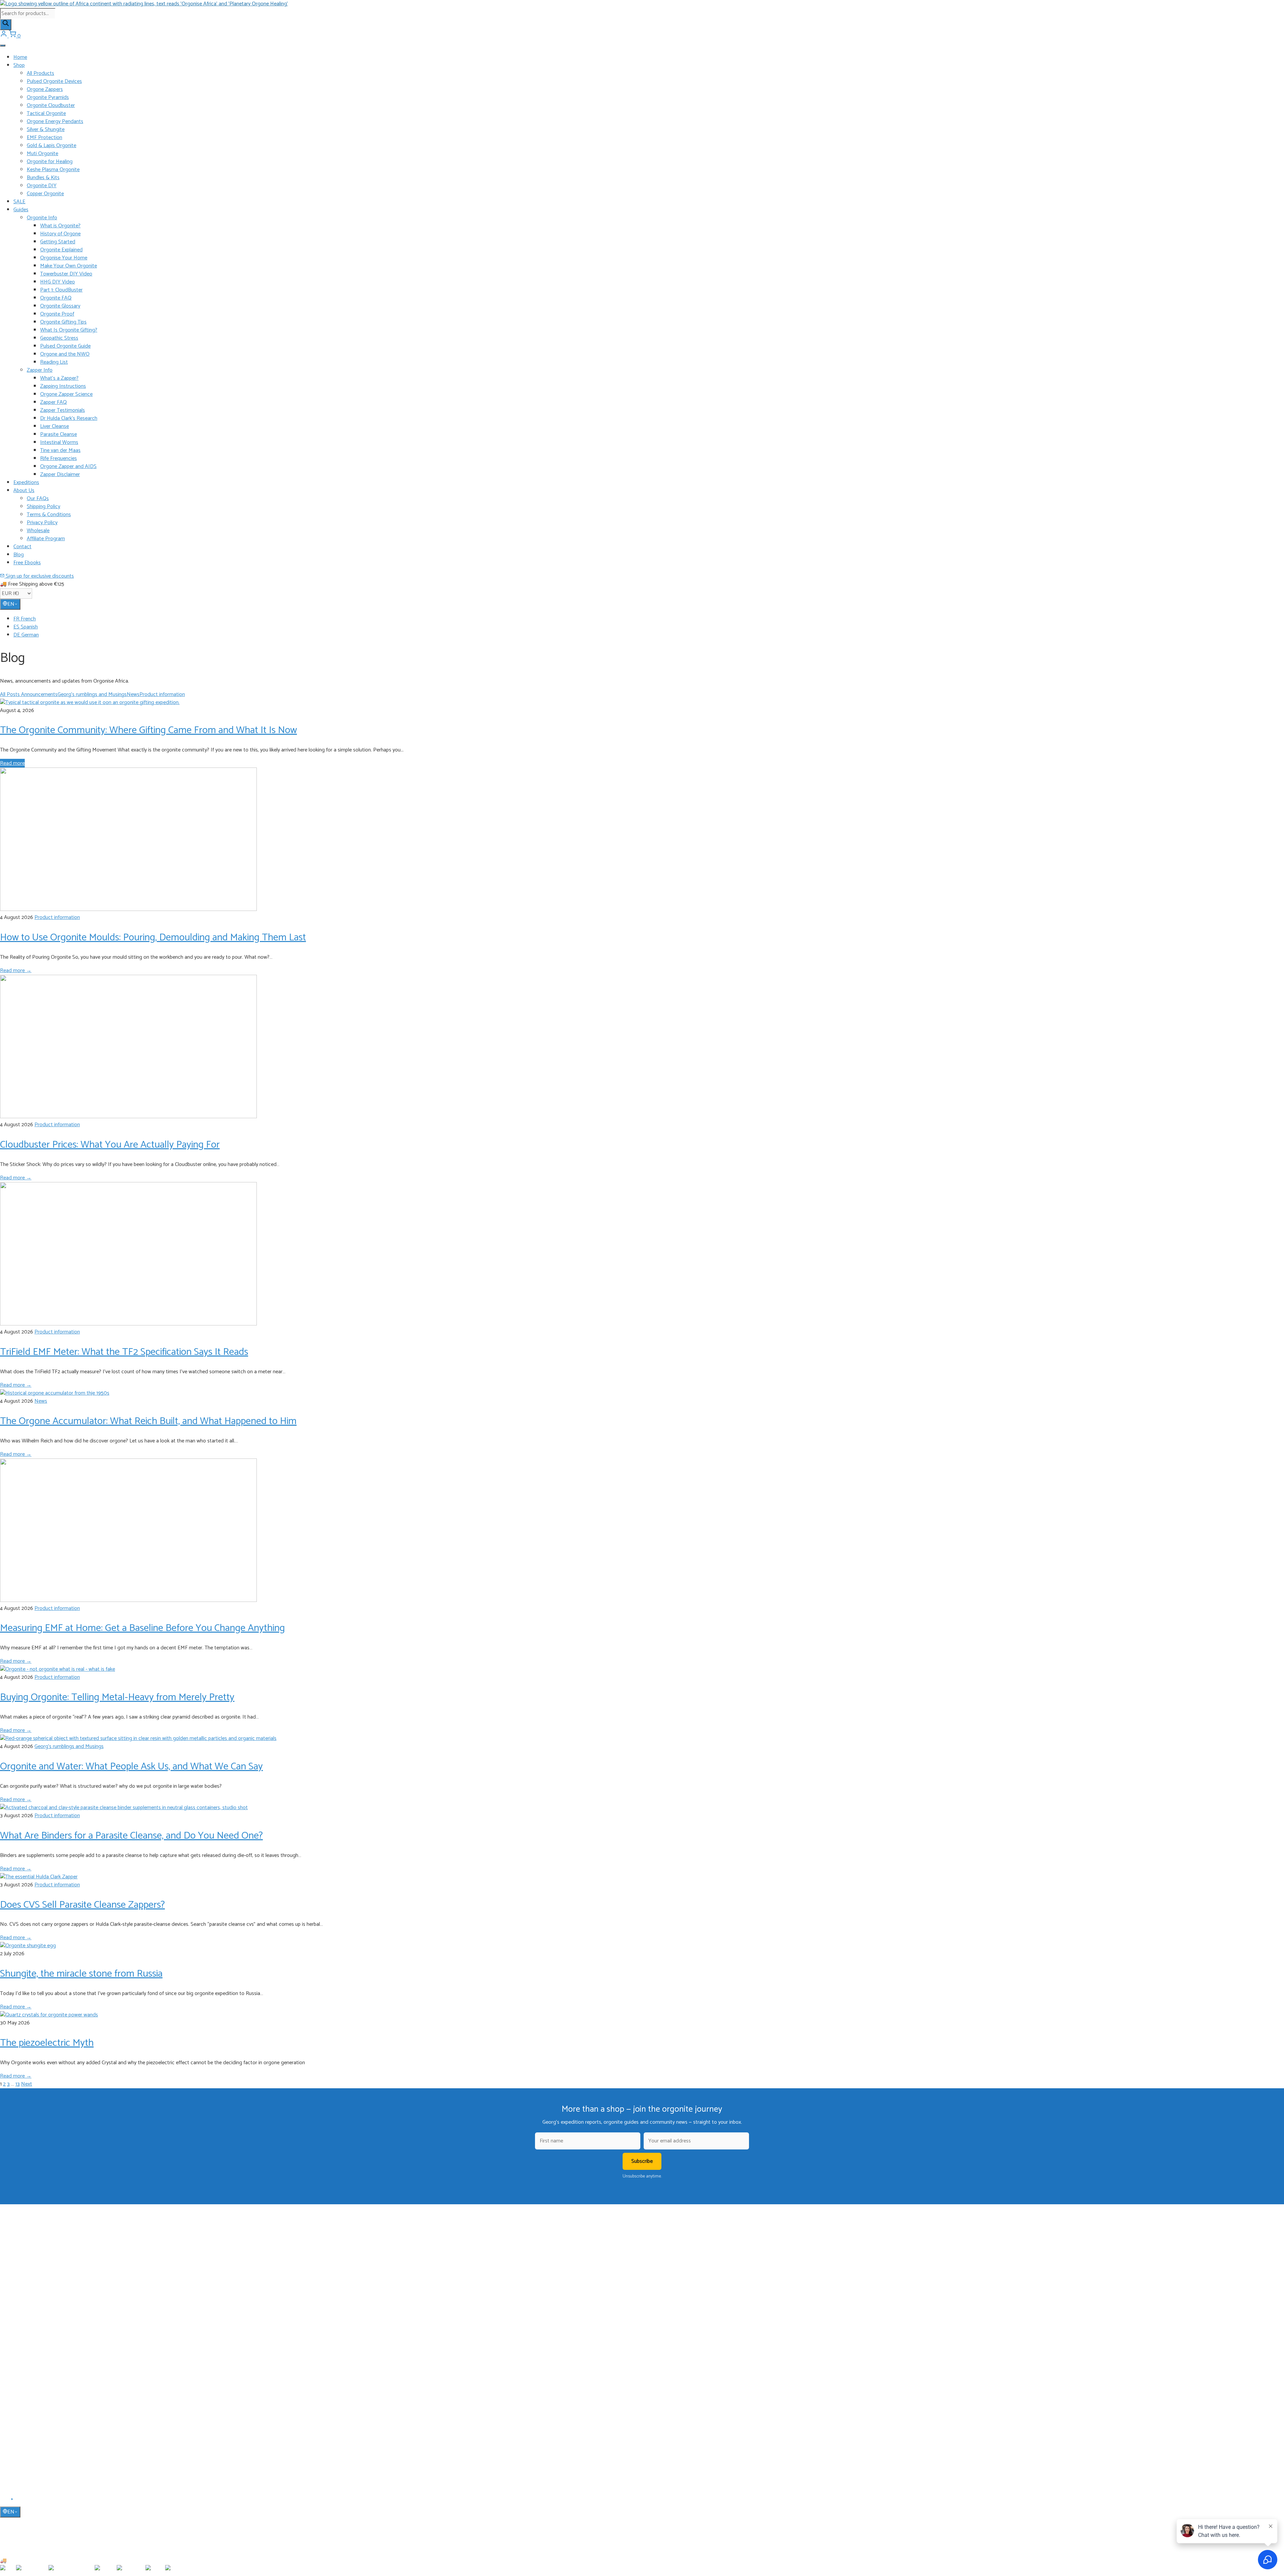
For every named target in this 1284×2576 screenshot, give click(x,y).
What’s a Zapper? (59, 378)
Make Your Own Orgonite (69, 266)
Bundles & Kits (43, 178)
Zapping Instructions (63, 386)
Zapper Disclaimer (60, 475)
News (133, 694)
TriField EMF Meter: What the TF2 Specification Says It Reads (124, 1352)
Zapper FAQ (53, 402)
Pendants (23, 2321)
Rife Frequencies (59, 458)
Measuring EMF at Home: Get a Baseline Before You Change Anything (142, 1628)
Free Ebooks (27, 563)
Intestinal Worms (59, 442)
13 (18, 2084)
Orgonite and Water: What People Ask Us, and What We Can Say (131, 1767)
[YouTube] (13, 2501)
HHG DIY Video (58, 282)
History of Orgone (60, 234)
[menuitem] (649, 619)
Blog (19, 555)
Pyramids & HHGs (31, 2330)
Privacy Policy (42, 523)
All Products (40, 73)
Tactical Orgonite (46, 113)
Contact (22, 547)
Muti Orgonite (42, 154)
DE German (26, 635)
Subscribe (642, 2161)
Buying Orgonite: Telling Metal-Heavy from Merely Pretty (117, 1697)
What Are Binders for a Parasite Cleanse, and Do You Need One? (131, 1836)
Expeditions (26, 483)
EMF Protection (44, 138)
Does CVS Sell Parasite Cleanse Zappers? (82, 1905)
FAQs (19, 2420)
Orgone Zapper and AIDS (68, 466)
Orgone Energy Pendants (55, 122)
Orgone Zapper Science (66, 394)
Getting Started (58, 242)
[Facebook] (4, 2501)
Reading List (54, 362)
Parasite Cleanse (59, 434)
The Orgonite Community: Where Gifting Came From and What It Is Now (148, 730)
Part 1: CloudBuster (61, 290)
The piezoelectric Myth (47, 2043)
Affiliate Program (46, 539)
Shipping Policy (43, 507)
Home (20, 57)
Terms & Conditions (49, 515)
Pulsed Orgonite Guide (65, 346)
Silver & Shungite (46, 130)
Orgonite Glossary (60, 306)
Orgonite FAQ (56, 298)
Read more (12, 763)
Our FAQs (38, 499)
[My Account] (4, 36)
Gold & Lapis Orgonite (51, 146)
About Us (24, 491)
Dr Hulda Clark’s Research (69, 418)
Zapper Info (40, 370)
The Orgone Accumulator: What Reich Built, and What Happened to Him (148, 1421)
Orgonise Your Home (64, 258)
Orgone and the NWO (65, 354)
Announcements (39, 694)
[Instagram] (20, 2501)
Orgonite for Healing (50, 162)
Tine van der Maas (60, 450)
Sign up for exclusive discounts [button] (39, 576)
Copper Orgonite (45, 194)
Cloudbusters (26, 2311)
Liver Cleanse (55, 426)
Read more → (16, 971)
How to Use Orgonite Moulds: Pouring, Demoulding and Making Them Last (153, 938)
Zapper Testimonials (63, 410)
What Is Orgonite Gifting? (69, 330)
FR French (25, 619)
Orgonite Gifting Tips (63, 322)
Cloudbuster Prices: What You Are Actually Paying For (110, 1145)
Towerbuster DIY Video (66, 274)
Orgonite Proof (57, 314)
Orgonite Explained (61, 250)
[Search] (6, 25)
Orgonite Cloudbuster (51, 105)
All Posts (11, 694)
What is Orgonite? (60, 226)
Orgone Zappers (45, 89)
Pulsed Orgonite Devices (54, 81)
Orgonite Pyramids (48, 97)
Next (27, 2084)
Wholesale (38, 531)
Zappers (21, 2340)
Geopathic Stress (59, 338)
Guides (21, 210)
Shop (19, 65)
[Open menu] (3, 45)
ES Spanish (26, 627)
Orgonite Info (42, 218)
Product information (162, 694)
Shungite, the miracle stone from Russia (81, 1974)
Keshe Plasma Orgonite (53, 170)
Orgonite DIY (42, 186)
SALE (19, 202)
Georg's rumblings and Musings (92, 694)
